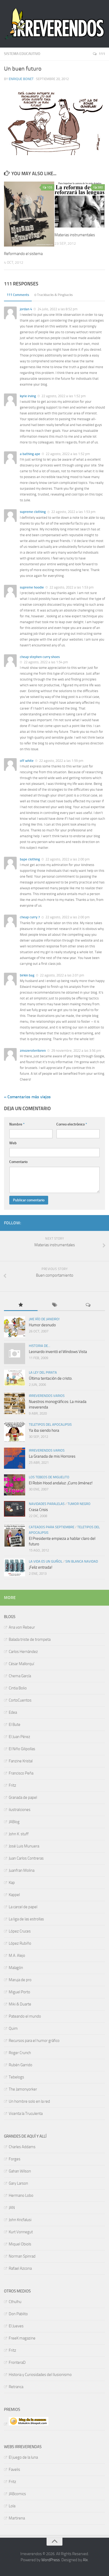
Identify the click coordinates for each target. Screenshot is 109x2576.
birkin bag (27, 975)
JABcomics (17, 2494)
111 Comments (18, 295)
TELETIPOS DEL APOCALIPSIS (50, 1424)
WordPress (51, 2560)
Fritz (12, 1785)
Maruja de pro (20, 1980)
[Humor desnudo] (15, 1327)
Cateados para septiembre (52, 1527)
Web (13, 1143)
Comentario (18, 1162)
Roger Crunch (20, 2053)
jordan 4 (26, 309)
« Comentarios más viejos (27, 1097)
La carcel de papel (23, 1907)
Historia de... (40, 1346)
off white (27, 761)
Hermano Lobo (21, 2195)
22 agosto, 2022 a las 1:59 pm (61, 761)
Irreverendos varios (47, 1396)
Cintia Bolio (18, 1688)
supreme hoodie (32, 587)
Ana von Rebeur (22, 1627)
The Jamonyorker (23, 2089)
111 (102, 54)
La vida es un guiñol (46, 1561)
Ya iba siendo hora (44, 1430)
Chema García (20, 1676)
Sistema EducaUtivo (22, 54)
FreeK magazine (22, 2338)
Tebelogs (16, 2077)
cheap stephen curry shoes (40, 657)
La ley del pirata (43, 1372)
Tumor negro (79, 1504)
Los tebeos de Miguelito (49, 1477)
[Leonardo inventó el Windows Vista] (15, 1354)
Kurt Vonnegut (21, 2232)
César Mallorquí (21, 1664)
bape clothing (30, 859)
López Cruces (20, 1931)
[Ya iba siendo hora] (15, 1432)
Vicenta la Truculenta (26, 2114)
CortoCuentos (20, 1700)
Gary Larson (18, 2183)
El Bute (15, 1725)
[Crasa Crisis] (15, 1509)
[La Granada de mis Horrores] (15, 1458)
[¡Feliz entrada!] (15, 1567)
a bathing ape (30, 454)
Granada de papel (23, 1797)
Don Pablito (18, 2314)
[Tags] (54, 1305)
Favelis (14, 2470)
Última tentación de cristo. (51, 1378)
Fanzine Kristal (21, 1761)
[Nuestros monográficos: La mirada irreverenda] (15, 1403)
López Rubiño (20, 1943)
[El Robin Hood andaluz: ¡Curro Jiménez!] (15, 1485)
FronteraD (17, 2362)
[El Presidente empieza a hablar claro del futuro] (15, 1536)
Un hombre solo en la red (29, 2101)
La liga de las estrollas (26, 1919)
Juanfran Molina (22, 1870)
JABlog (14, 1822)
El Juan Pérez (19, 1737)
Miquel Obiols (20, 2244)
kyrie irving (28, 396)
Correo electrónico (72, 1124)
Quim (13, 2028)
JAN (12, 2208)
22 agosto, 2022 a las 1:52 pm (63, 396)
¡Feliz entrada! (41, 1567)
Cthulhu (15, 2302)
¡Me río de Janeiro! (44, 1319)
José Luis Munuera (24, 1846)
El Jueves (16, 2326)
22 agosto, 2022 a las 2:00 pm (67, 859)
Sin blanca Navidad (82, 1561)
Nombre (17, 1124)
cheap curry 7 (30, 917)
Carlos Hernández (23, 1652)
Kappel (14, 1895)
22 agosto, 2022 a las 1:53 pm (73, 512)
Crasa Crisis (38, 1510)
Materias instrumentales (75, 235)
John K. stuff (19, 1834)
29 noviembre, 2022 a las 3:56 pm (76, 1051)
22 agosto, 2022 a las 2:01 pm (62, 975)
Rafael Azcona (20, 2268)
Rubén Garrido (21, 2065)
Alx (85, 2560)
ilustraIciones (20, 1810)
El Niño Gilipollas (22, 1749)
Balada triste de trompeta (30, 1639)
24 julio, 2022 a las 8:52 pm (57, 309)
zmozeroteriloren (33, 1051)
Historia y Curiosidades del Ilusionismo (40, 2375)
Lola (12, 2506)
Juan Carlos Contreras (26, 1858)
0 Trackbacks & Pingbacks (54, 295)
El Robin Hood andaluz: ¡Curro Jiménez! (61, 1483)
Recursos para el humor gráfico (34, 2041)
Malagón (16, 1968)
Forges (15, 2159)
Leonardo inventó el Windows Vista (58, 1352)
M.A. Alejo (17, 1956)
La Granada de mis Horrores (52, 1456)
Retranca (16, 2387)
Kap (12, 1883)
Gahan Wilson (20, 2171)
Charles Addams (22, 2147)
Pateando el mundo (25, 2016)
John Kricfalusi (20, 2220)
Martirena (17, 2518)
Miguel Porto (19, 1992)
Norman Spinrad (22, 2256)
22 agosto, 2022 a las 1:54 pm (46, 662)
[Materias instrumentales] (80, 205)
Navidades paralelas (47, 1504)
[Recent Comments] (88, 1305)
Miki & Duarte (20, 2004)
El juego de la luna (23, 2457)
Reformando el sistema (23, 254)
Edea (13, 1712)
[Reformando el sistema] (29, 214)
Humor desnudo (42, 1325)
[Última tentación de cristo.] (15, 1378)
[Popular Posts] (21, 1305)
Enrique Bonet (21, 79)
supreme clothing (33, 512)
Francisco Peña (21, 1773)
